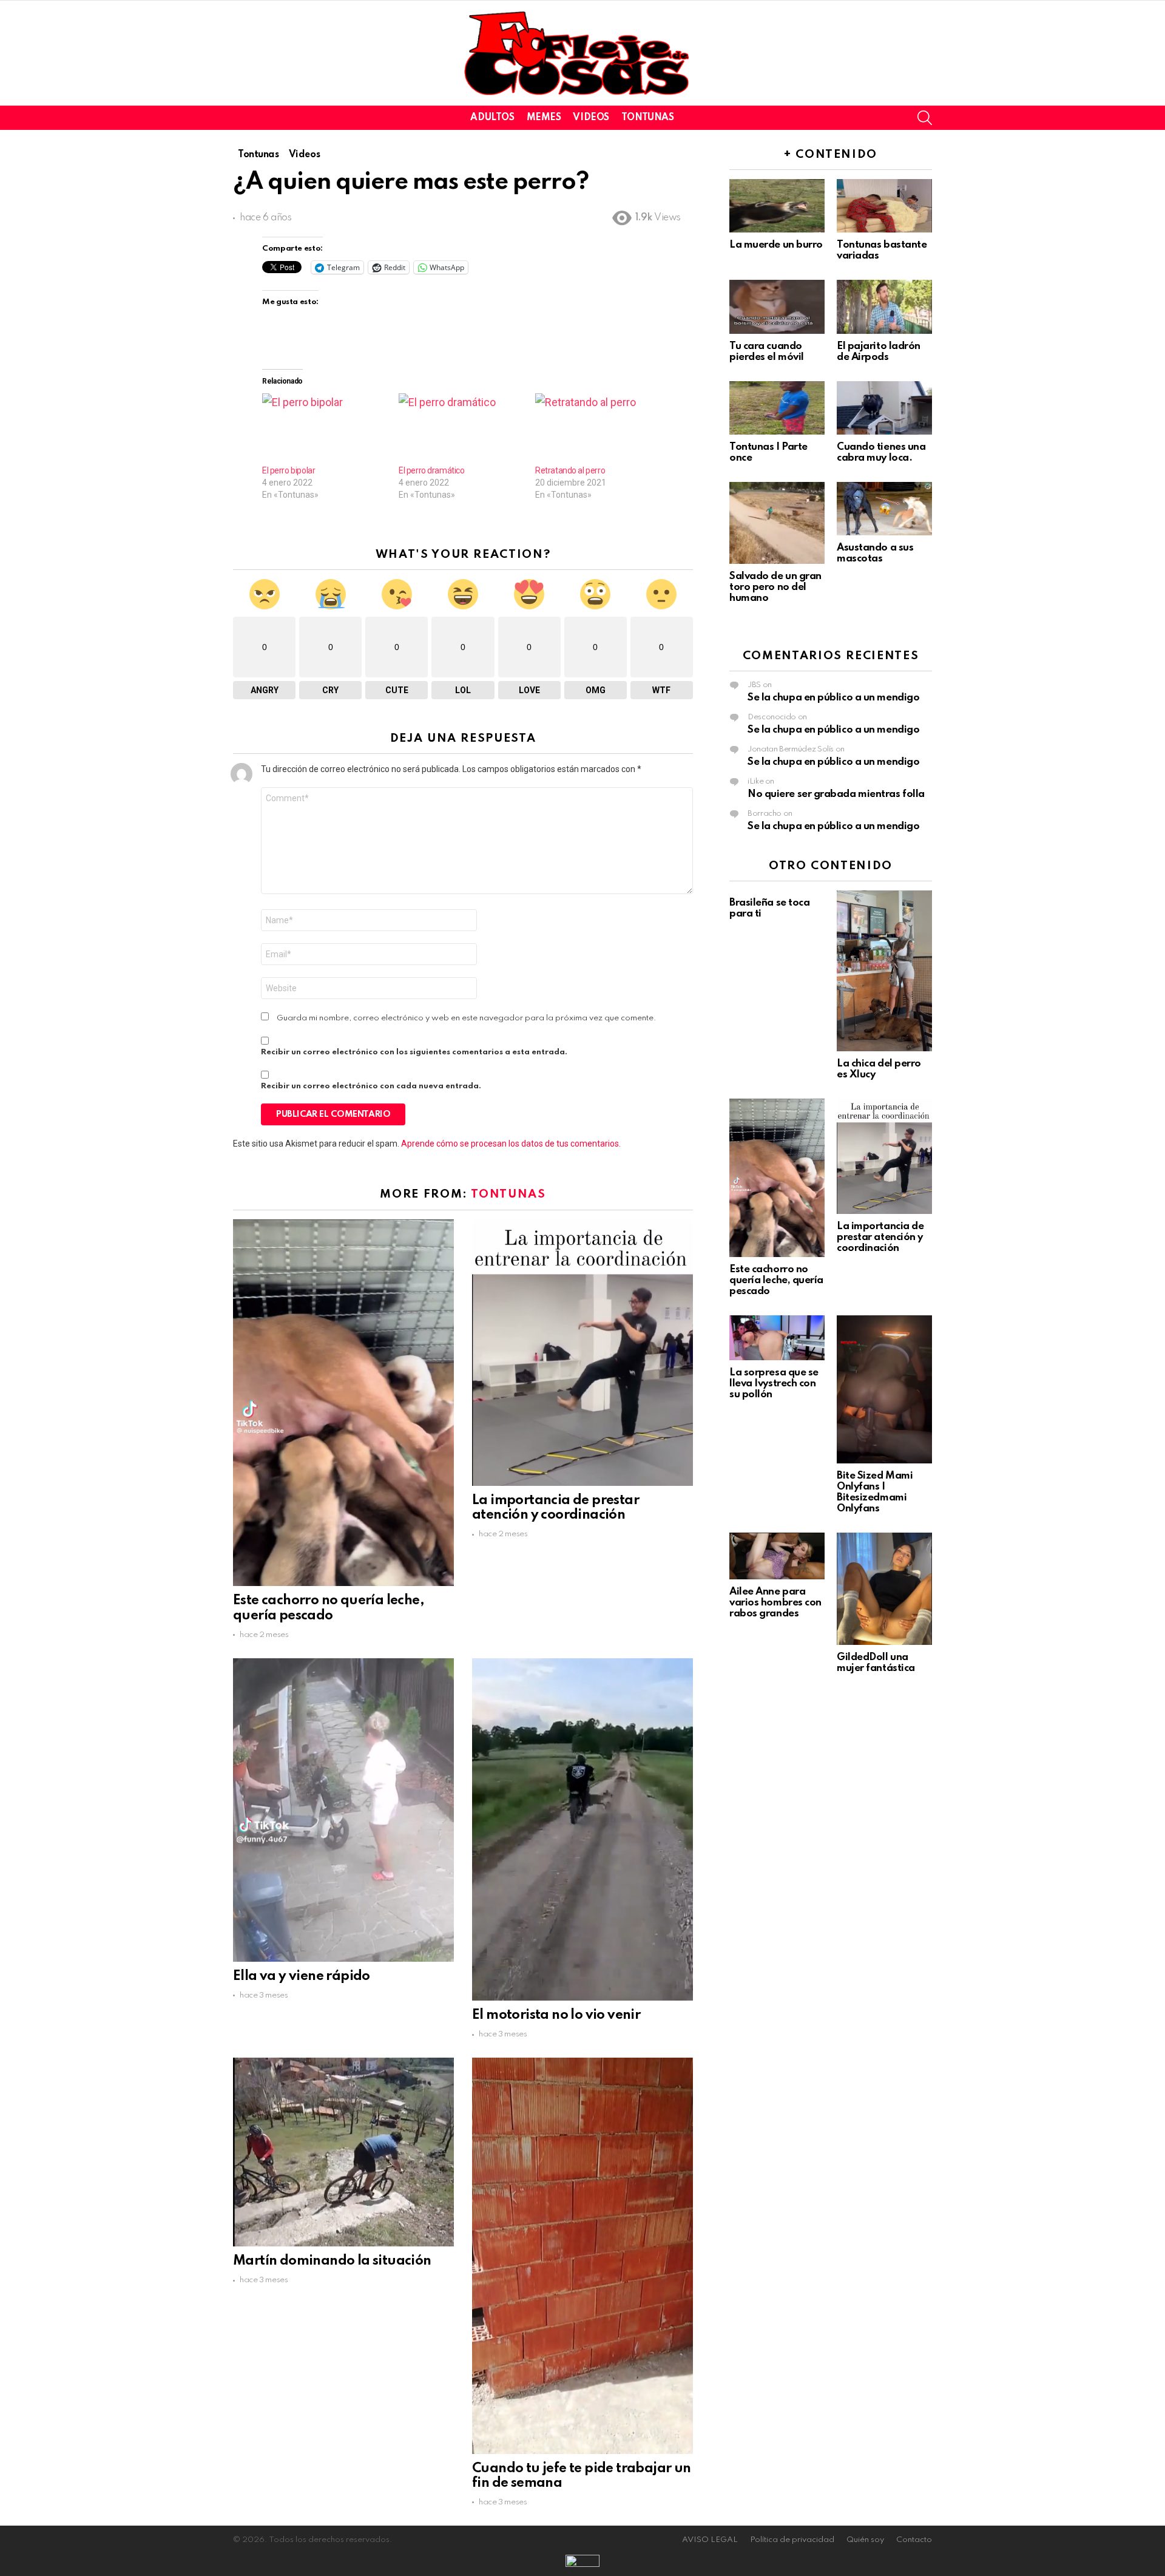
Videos (591, 118)
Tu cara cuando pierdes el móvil (767, 352)
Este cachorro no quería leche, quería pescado (776, 1280)
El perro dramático (431, 470)
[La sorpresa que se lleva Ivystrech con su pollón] (777, 1338)
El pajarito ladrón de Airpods (879, 352)
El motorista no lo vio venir (556, 2015)
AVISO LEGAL (710, 2540)
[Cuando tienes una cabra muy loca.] (884, 408)
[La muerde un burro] (777, 206)
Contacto (914, 2540)
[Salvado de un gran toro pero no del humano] (777, 523)
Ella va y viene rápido (302, 1976)
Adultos (492, 118)
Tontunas (648, 118)
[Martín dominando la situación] (343, 2152)
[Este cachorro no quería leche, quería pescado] (343, 1403)
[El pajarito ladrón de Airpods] (884, 307)
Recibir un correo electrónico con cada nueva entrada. (371, 1086)
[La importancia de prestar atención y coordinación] (582, 1353)
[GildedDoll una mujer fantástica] (884, 1589)
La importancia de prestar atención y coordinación (880, 1237)
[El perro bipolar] (324, 429)
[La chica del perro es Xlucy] (884, 971)
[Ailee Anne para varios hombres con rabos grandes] (777, 1556)
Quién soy (865, 2540)
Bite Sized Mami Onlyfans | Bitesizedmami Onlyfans (875, 1492)
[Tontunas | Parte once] (777, 408)
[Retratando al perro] (597, 429)
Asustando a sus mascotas (875, 553)
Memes (544, 118)
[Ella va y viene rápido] (343, 1810)
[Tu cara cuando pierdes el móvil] (777, 307)
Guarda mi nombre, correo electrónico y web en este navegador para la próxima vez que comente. (467, 1018)
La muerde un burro (776, 245)
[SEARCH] (925, 118)
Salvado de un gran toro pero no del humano (775, 587)
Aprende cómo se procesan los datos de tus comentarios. (511, 1144)
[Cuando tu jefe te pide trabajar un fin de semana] (582, 2256)
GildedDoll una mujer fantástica (876, 1663)
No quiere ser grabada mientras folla (836, 794)
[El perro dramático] (461, 429)
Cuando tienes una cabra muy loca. (881, 452)
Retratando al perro (570, 470)
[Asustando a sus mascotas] (884, 509)
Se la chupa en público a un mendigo (833, 698)
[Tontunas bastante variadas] (884, 206)
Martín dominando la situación (332, 2261)
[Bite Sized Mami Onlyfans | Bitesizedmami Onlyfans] (884, 1389)
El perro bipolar (289, 470)
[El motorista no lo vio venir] (582, 1829)
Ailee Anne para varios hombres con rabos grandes (775, 1603)
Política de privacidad (792, 2540)
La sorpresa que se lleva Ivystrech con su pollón (774, 1384)
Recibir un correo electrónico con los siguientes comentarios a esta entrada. (414, 1052)
